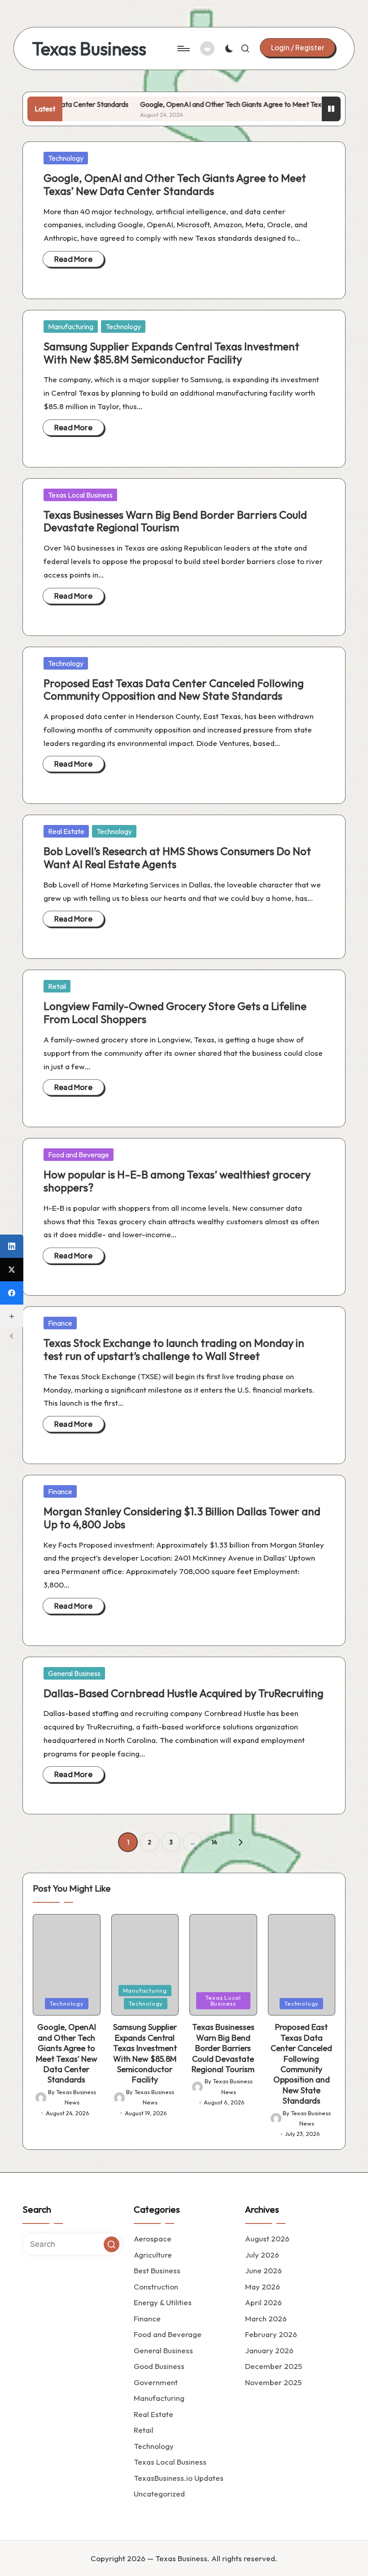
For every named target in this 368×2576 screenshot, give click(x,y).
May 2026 (263, 2286)
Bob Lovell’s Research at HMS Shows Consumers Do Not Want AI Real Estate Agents (177, 858)
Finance (60, 1323)
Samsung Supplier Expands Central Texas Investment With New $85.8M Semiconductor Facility (171, 353)
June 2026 (263, 2270)
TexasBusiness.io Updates (179, 2477)
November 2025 (273, 2382)
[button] (298, 48)
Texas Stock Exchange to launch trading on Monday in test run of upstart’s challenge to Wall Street (174, 1349)
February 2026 (271, 2334)
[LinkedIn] (12, 1246)
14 (214, 1842)
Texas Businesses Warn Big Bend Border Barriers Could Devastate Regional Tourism (175, 521)
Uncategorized (159, 2494)
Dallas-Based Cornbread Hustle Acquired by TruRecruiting (184, 1693)
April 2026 (263, 2302)
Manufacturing (71, 326)
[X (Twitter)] (12, 1270)
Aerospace (153, 2239)
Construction (156, 2286)
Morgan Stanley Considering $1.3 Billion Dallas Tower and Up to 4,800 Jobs (182, 1518)
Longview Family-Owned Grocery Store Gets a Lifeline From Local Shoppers (175, 1012)
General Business (74, 1673)
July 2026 (262, 2254)
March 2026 (266, 2318)
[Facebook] (12, 1293)
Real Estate (66, 831)
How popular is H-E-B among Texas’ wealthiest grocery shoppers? (177, 1181)
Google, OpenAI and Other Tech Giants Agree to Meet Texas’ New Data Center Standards (175, 184)
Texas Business (89, 49)
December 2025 (274, 2366)
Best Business (157, 2270)
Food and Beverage (79, 1155)
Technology (66, 158)
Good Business (159, 2366)
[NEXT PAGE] (240, 1842)
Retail (57, 986)
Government (156, 2382)
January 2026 (269, 2350)
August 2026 (267, 2239)
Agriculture (153, 2254)
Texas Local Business (80, 495)
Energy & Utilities (163, 2302)
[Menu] (183, 49)
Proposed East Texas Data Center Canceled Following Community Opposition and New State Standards (174, 690)
